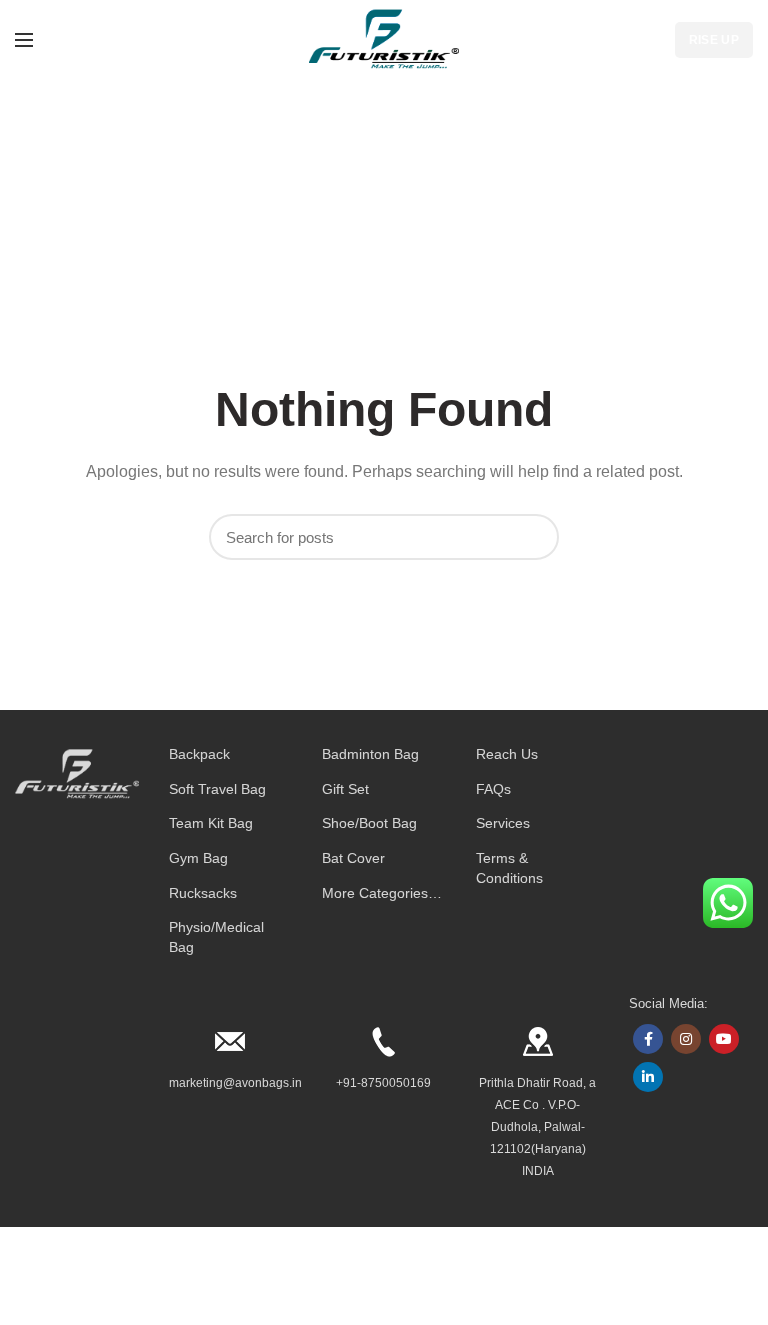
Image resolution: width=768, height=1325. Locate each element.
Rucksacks (203, 893)
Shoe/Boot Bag (369, 823)
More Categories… (382, 893)
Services (503, 823)
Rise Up (714, 40)
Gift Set (345, 789)
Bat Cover (353, 858)
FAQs (493, 789)
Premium (246, 1297)
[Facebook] (648, 1039)
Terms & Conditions (509, 868)
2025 (208, 1297)
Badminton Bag (370, 754)
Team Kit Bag (211, 823)
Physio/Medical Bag (216, 937)
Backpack (199, 754)
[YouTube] (724, 1039)
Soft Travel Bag (217, 789)
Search (534, 537)
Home (359, 199)
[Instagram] (686, 1039)
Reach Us (507, 754)
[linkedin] (648, 1077)
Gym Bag (198, 858)
